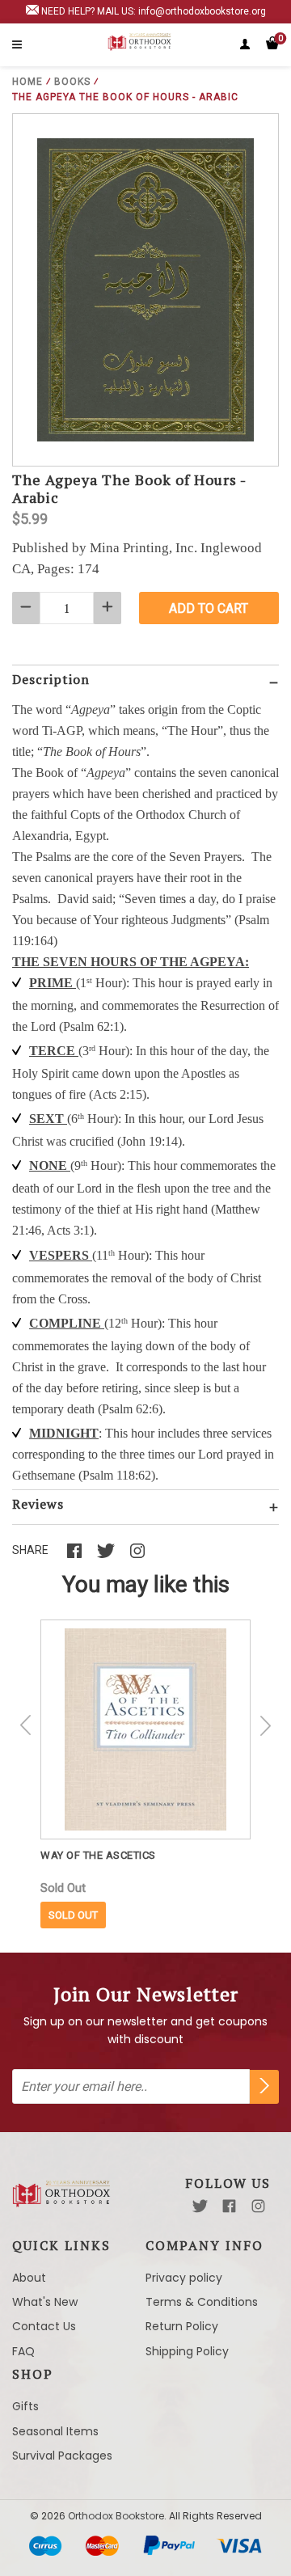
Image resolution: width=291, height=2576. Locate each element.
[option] (145, 1774)
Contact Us (44, 2326)
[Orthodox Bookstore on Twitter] (200, 2206)
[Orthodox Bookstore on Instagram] (258, 2206)
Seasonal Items (55, 2431)
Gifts (25, 2406)
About (29, 2278)
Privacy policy (184, 2278)
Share (30, 1550)
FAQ (23, 2351)
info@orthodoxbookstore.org (202, 11)
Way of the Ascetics (98, 1855)
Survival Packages (62, 2456)
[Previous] (26, 1725)
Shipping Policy (187, 2351)
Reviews (38, 1504)
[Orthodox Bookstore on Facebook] (229, 2206)
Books (72, 82)
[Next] (265, 1725)
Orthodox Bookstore (116, 2516)
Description (51, 679)
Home (27, 82)
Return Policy (182, 2326)
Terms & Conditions (202, 2302)
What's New (45, 2302)
